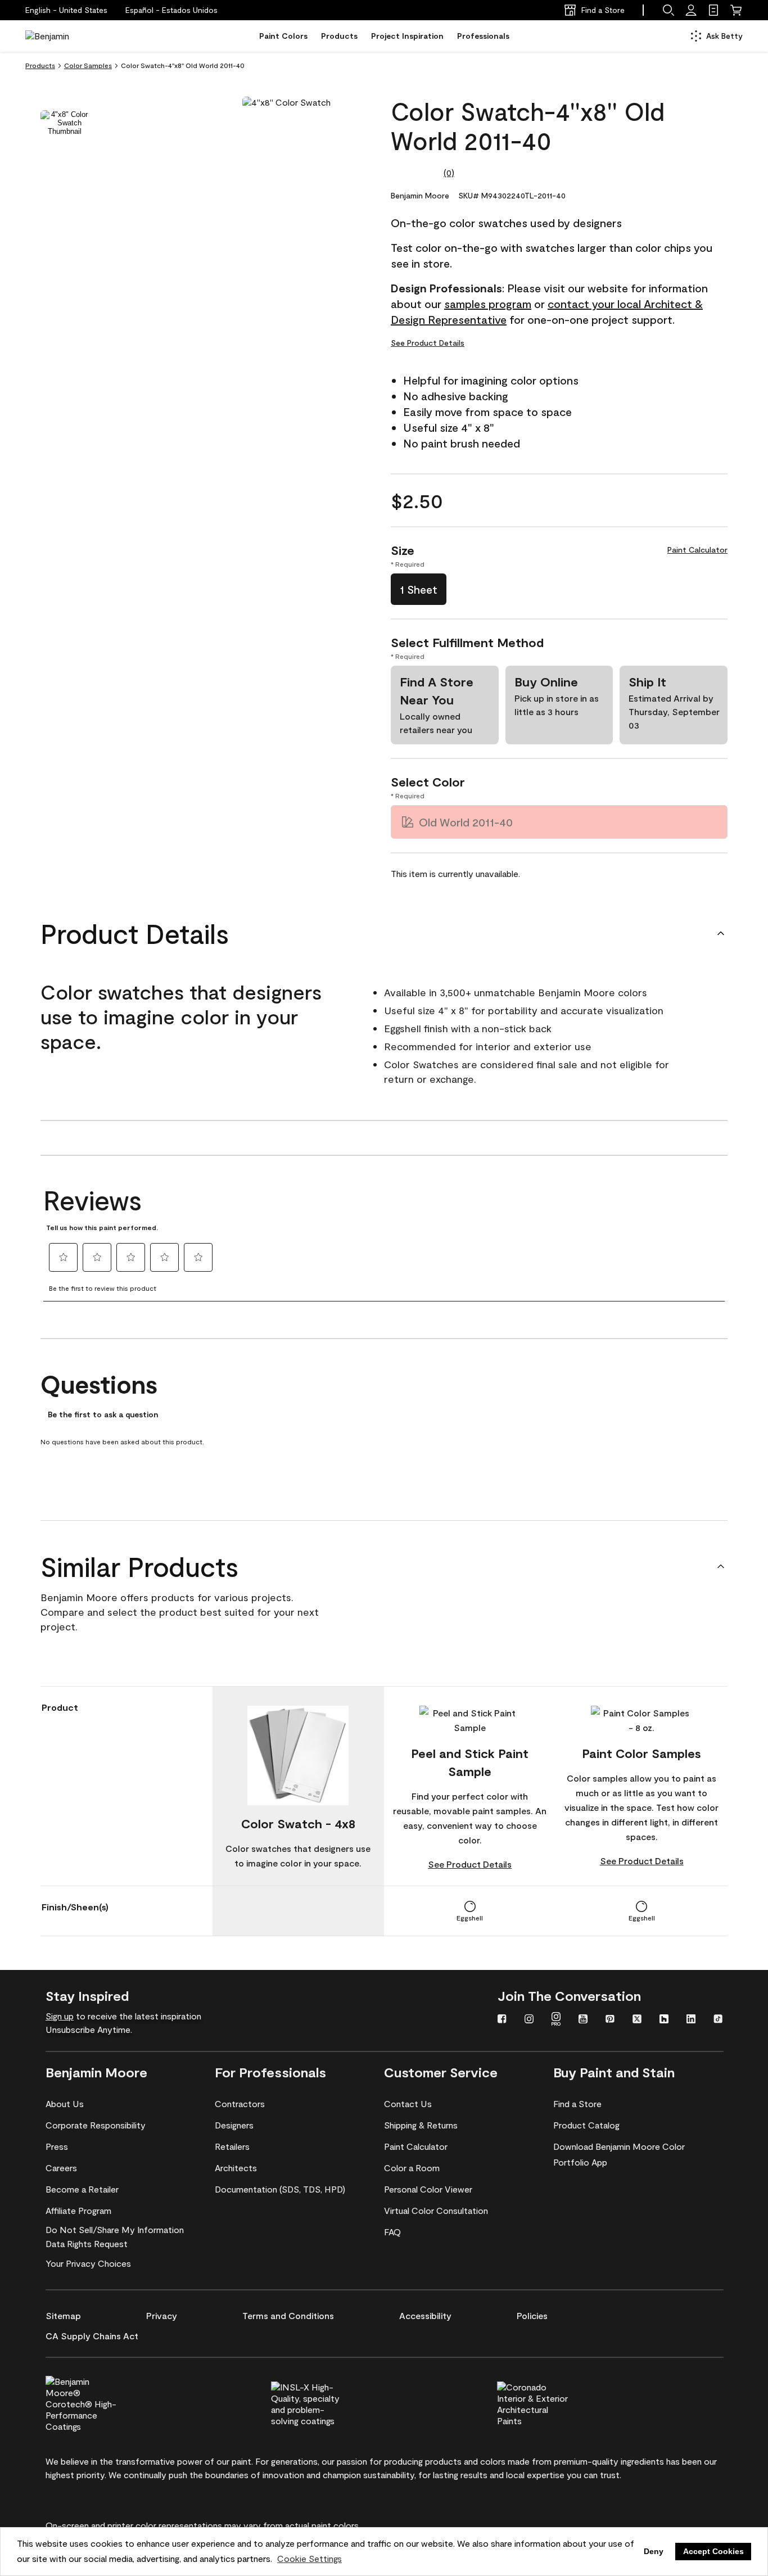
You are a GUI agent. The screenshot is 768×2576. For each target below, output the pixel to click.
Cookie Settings (310, 2558)
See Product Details (428, 343)
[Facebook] (502, 2020)
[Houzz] (664, 2020)
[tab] (65, 123)
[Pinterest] (610, 2020)
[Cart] (736, 10)
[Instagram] (529, 2020)
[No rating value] (417, 173)
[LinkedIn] (691, 2020)
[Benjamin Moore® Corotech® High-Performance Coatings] (100, 2402)
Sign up (60, 2016)
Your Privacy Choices (88, 2263)
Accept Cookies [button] (713, 2551)
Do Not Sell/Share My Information (115, 2229)
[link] (713, 10)
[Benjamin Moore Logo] (61, 36)
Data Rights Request (87, 2243)
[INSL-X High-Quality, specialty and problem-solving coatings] (326, 2402)
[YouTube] (583, 2020)
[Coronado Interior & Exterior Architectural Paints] (552, 2402)
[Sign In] (691, 10)
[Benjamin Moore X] (637, 2020)
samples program (488, 304)
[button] (171, 10)
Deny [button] (654, 2551)
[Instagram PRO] (556, 2020)
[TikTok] (718, 2020)
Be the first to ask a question (103, 1414)
